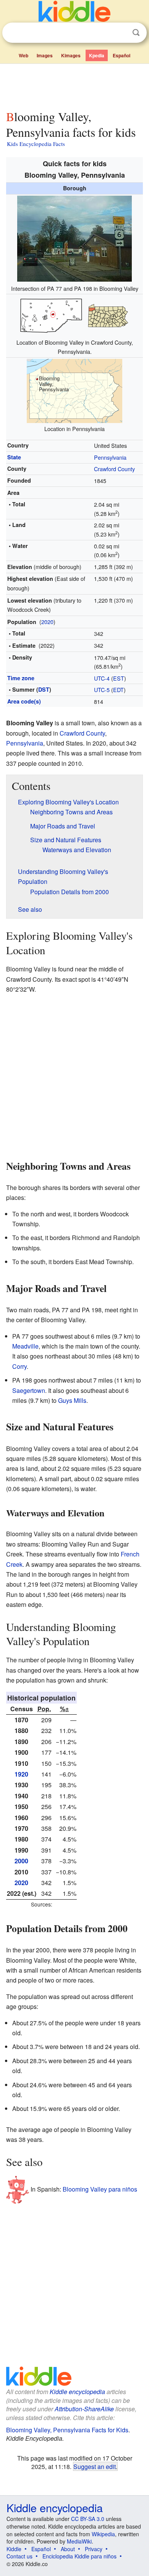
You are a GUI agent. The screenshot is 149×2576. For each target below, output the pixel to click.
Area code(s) (24, 701)
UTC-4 (102, 678)
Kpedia (97, 55)
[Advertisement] (74, 85)
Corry (19, 1366)
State (14, 457)
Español (121, 55)
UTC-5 (102, 690)
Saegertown (29, 1390)
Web (23, 55)
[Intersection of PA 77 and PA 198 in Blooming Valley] (74, 237)
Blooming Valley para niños (100, 2189)
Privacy (94, 2549)
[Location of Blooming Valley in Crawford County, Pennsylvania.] (74, 315)
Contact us (19, 2556)
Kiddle (14, 2549)
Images (45, 55)
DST (44, 689)
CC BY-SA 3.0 (88, 2519)
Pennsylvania (110, 457)
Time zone (21, 678)
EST (119, 678)
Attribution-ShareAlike (84, 2409)
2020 (47, 622)
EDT (118, 690)
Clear (120, 33)
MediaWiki (79, 2541)
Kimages (71, 55)
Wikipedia (103, 2534)
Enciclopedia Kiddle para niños (79, 2556)
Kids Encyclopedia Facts (36, 144)
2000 (21, 1861)
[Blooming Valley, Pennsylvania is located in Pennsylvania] (74, 390)
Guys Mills (72, 1400)
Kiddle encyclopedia (77, 2392)
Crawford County (114, 469)
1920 (21, 1774)
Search (136, 33)
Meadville (25, 1346)
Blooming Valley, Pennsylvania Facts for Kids (67, 2430)
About (68, 2549)
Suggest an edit (95, 2466)
